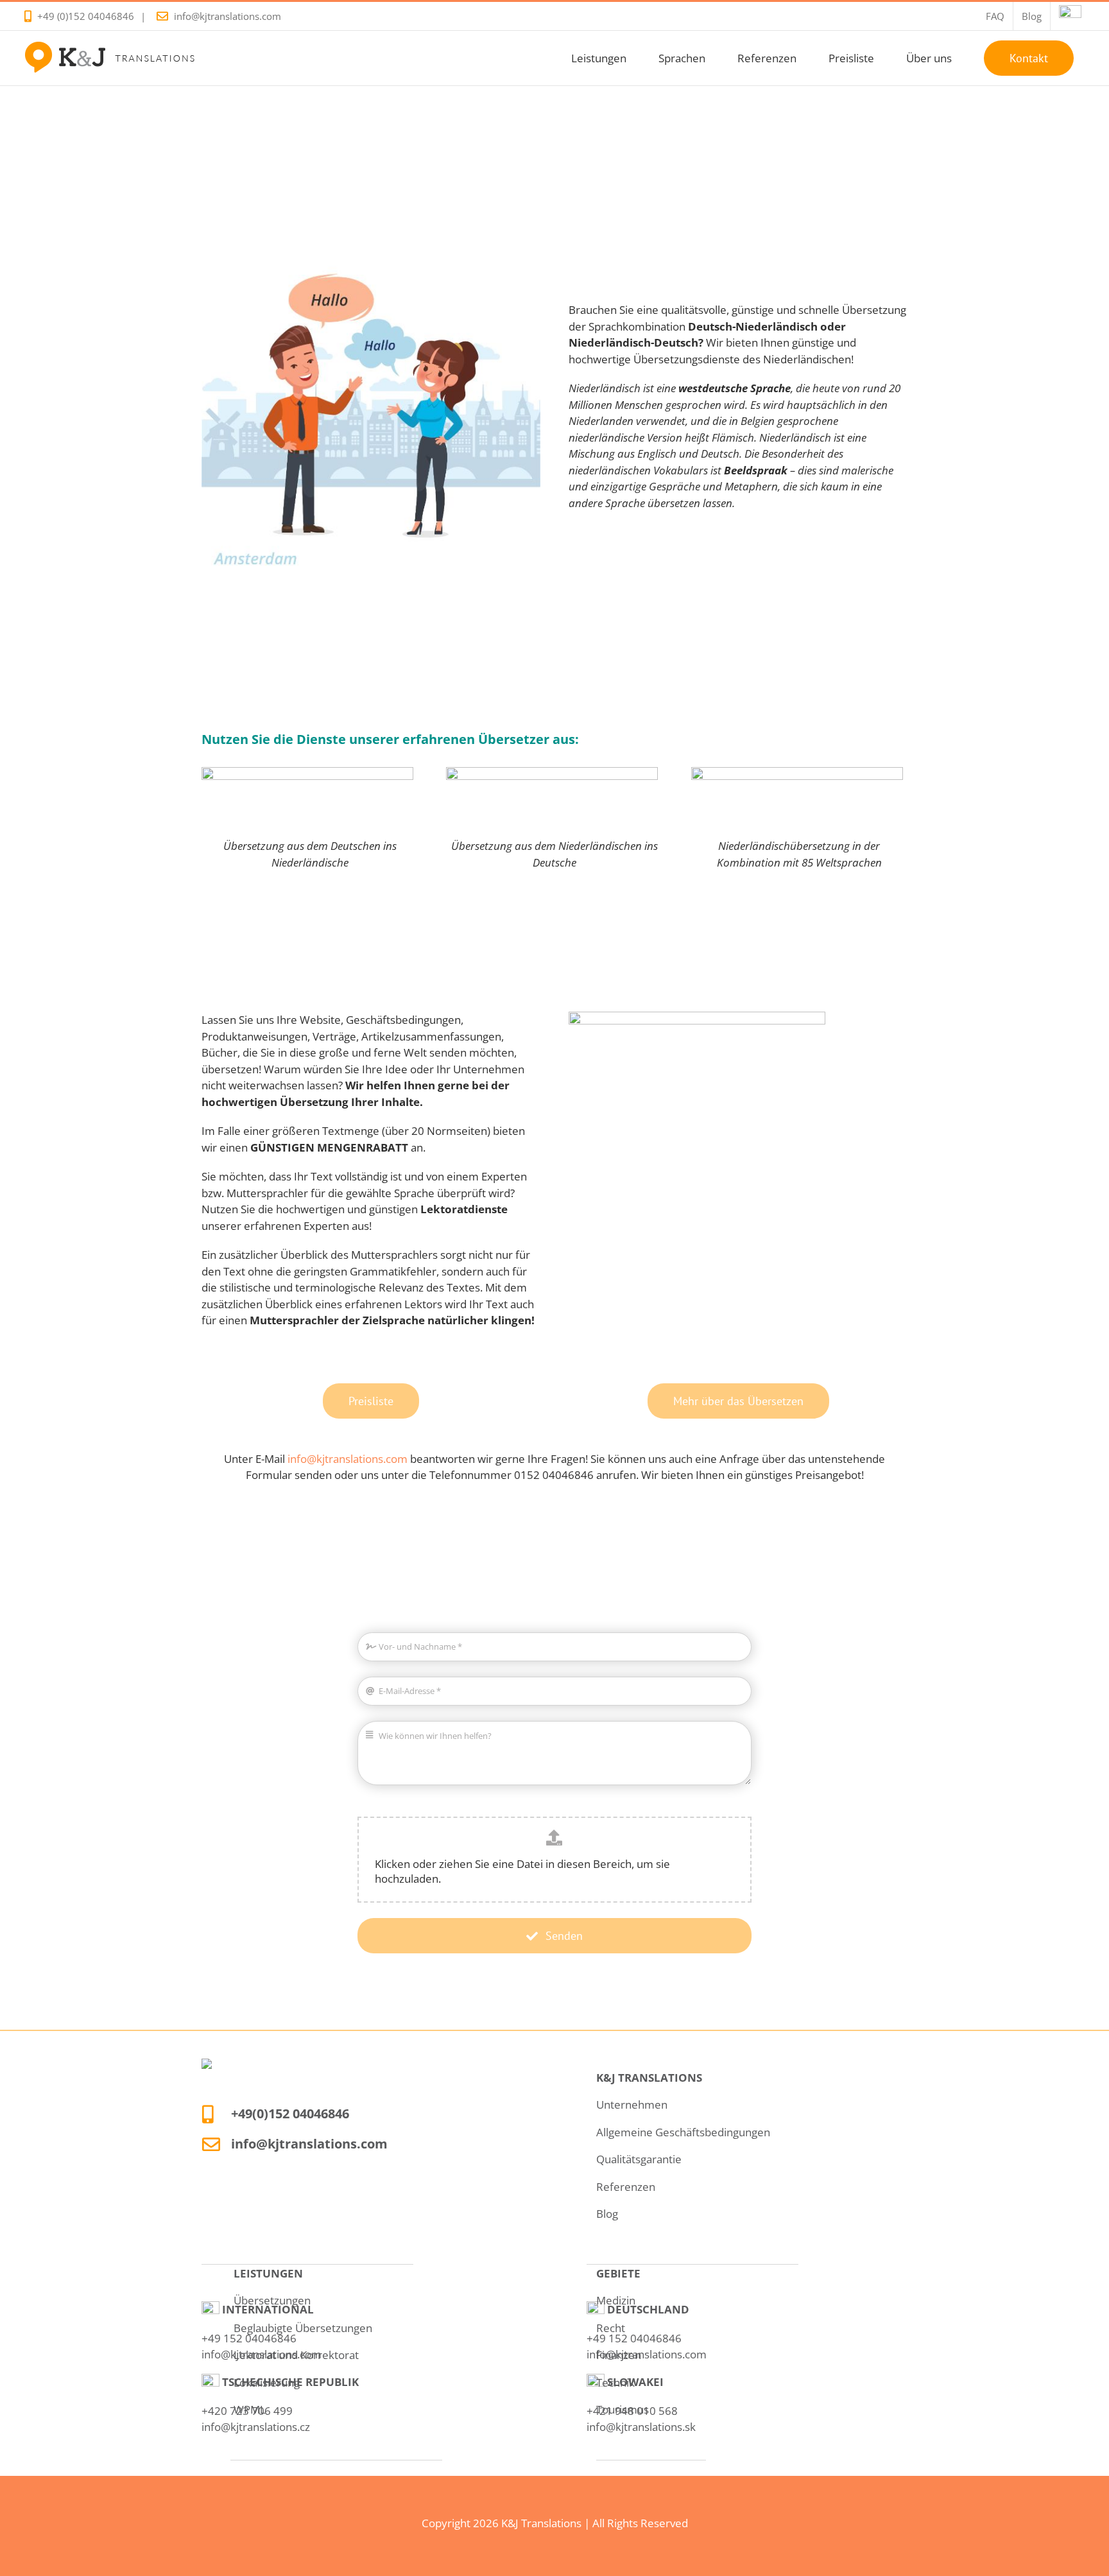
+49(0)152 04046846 (290, 2114)
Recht (611, 2328)
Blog (607, 2214)
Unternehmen (632, 2105)
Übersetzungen (272, 2300)
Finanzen (619, 2355)
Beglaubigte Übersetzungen (303, 2328)
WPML (250, 2409)
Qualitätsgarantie (639, 2159)
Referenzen (626, 2187)
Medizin (616, 2300)
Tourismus (623, 2409)
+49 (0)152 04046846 (86, 16)
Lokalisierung (267, 2382)
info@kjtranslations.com (228, 16)
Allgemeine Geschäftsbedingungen (683, 2132)
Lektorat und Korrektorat (296, 2355)
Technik (615, 2382)
